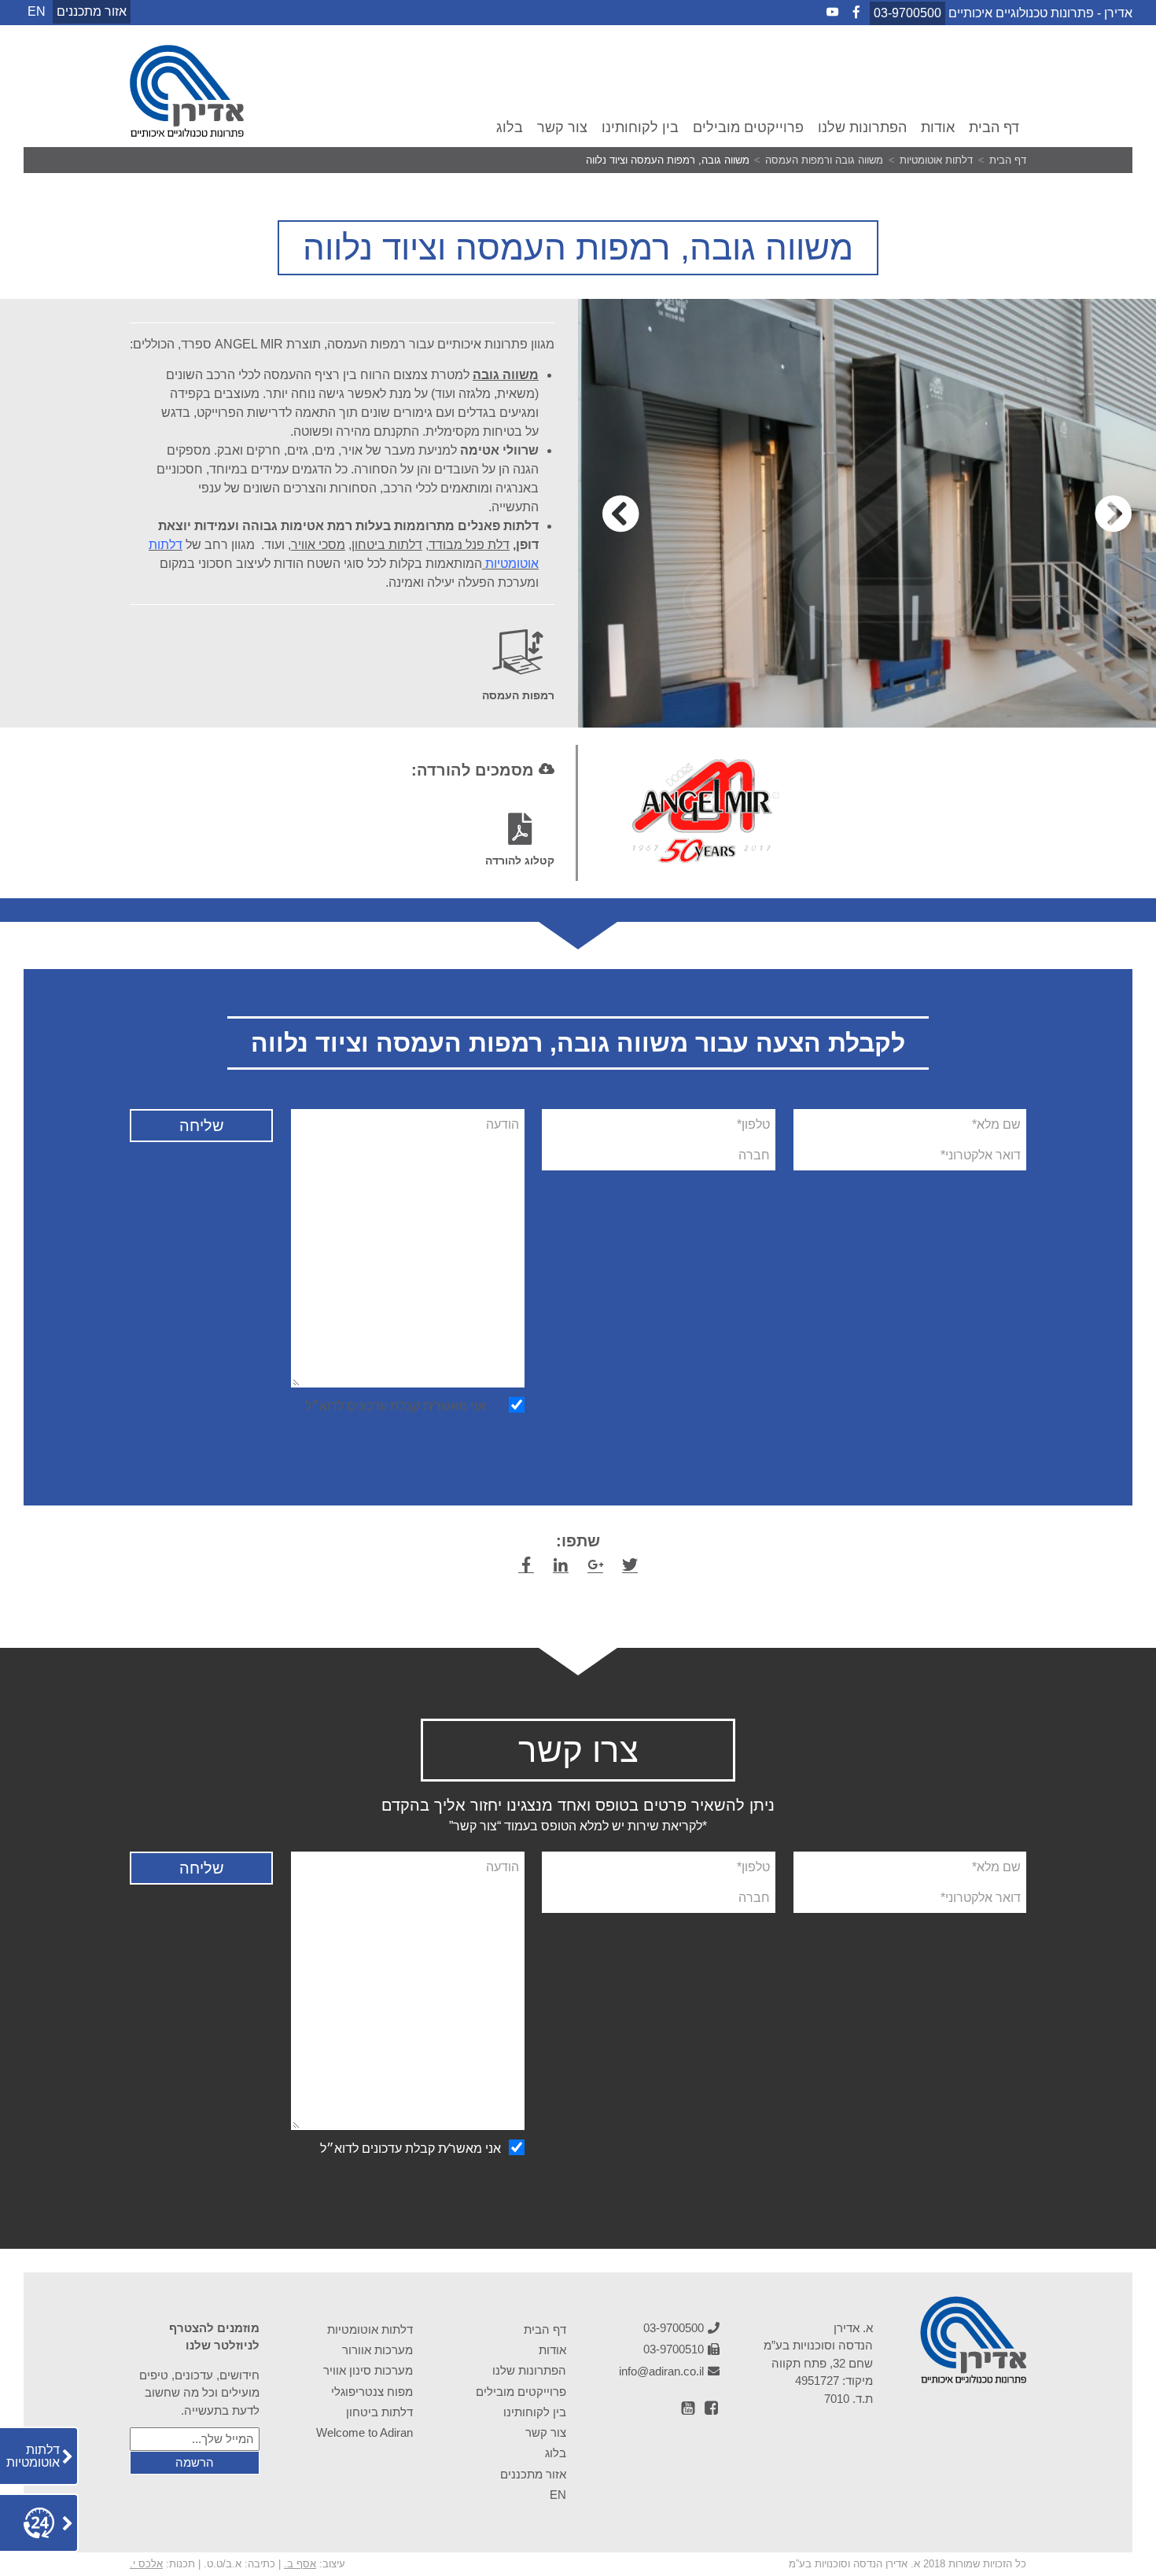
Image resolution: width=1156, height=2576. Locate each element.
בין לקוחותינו (640, 127)
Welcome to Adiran (364, 2432)
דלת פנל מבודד (469, 545)
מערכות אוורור (377, 2350)
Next (620, 514)
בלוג (510, 127)
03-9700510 (674, 2349)
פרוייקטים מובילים (748, 127)
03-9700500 (907, 13)
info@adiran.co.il (661, 2371)
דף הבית (994, 127)
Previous (1114, 514)
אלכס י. (146, 2564)
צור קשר (562, 127)
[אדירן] (187, 133)
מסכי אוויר (318, 545)
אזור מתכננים (92, 11)
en (37, 11)
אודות (938, 127)
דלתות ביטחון (387, 545)
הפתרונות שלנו (862, 127)
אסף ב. (300, 2564)
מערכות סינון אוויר (368, 2370)
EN (558, 2495)
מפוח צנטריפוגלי (372, 2392)
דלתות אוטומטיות (370, 2329)
